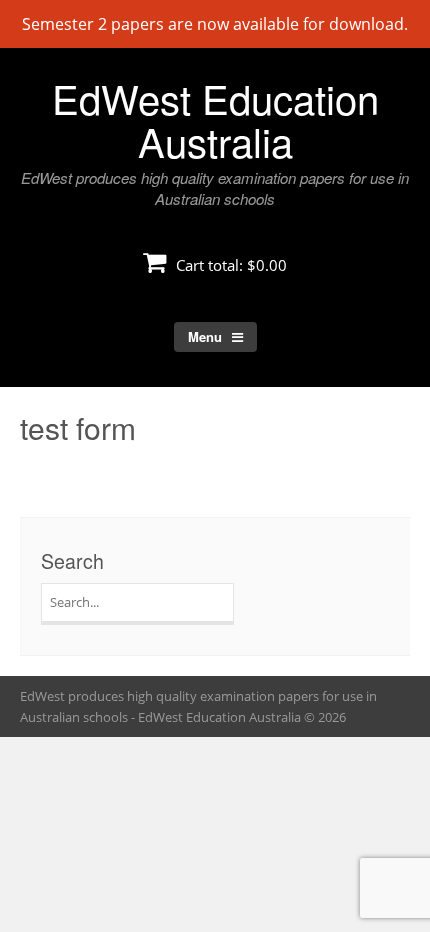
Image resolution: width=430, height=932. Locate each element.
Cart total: (229, 265)
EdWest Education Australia (215, 119)
